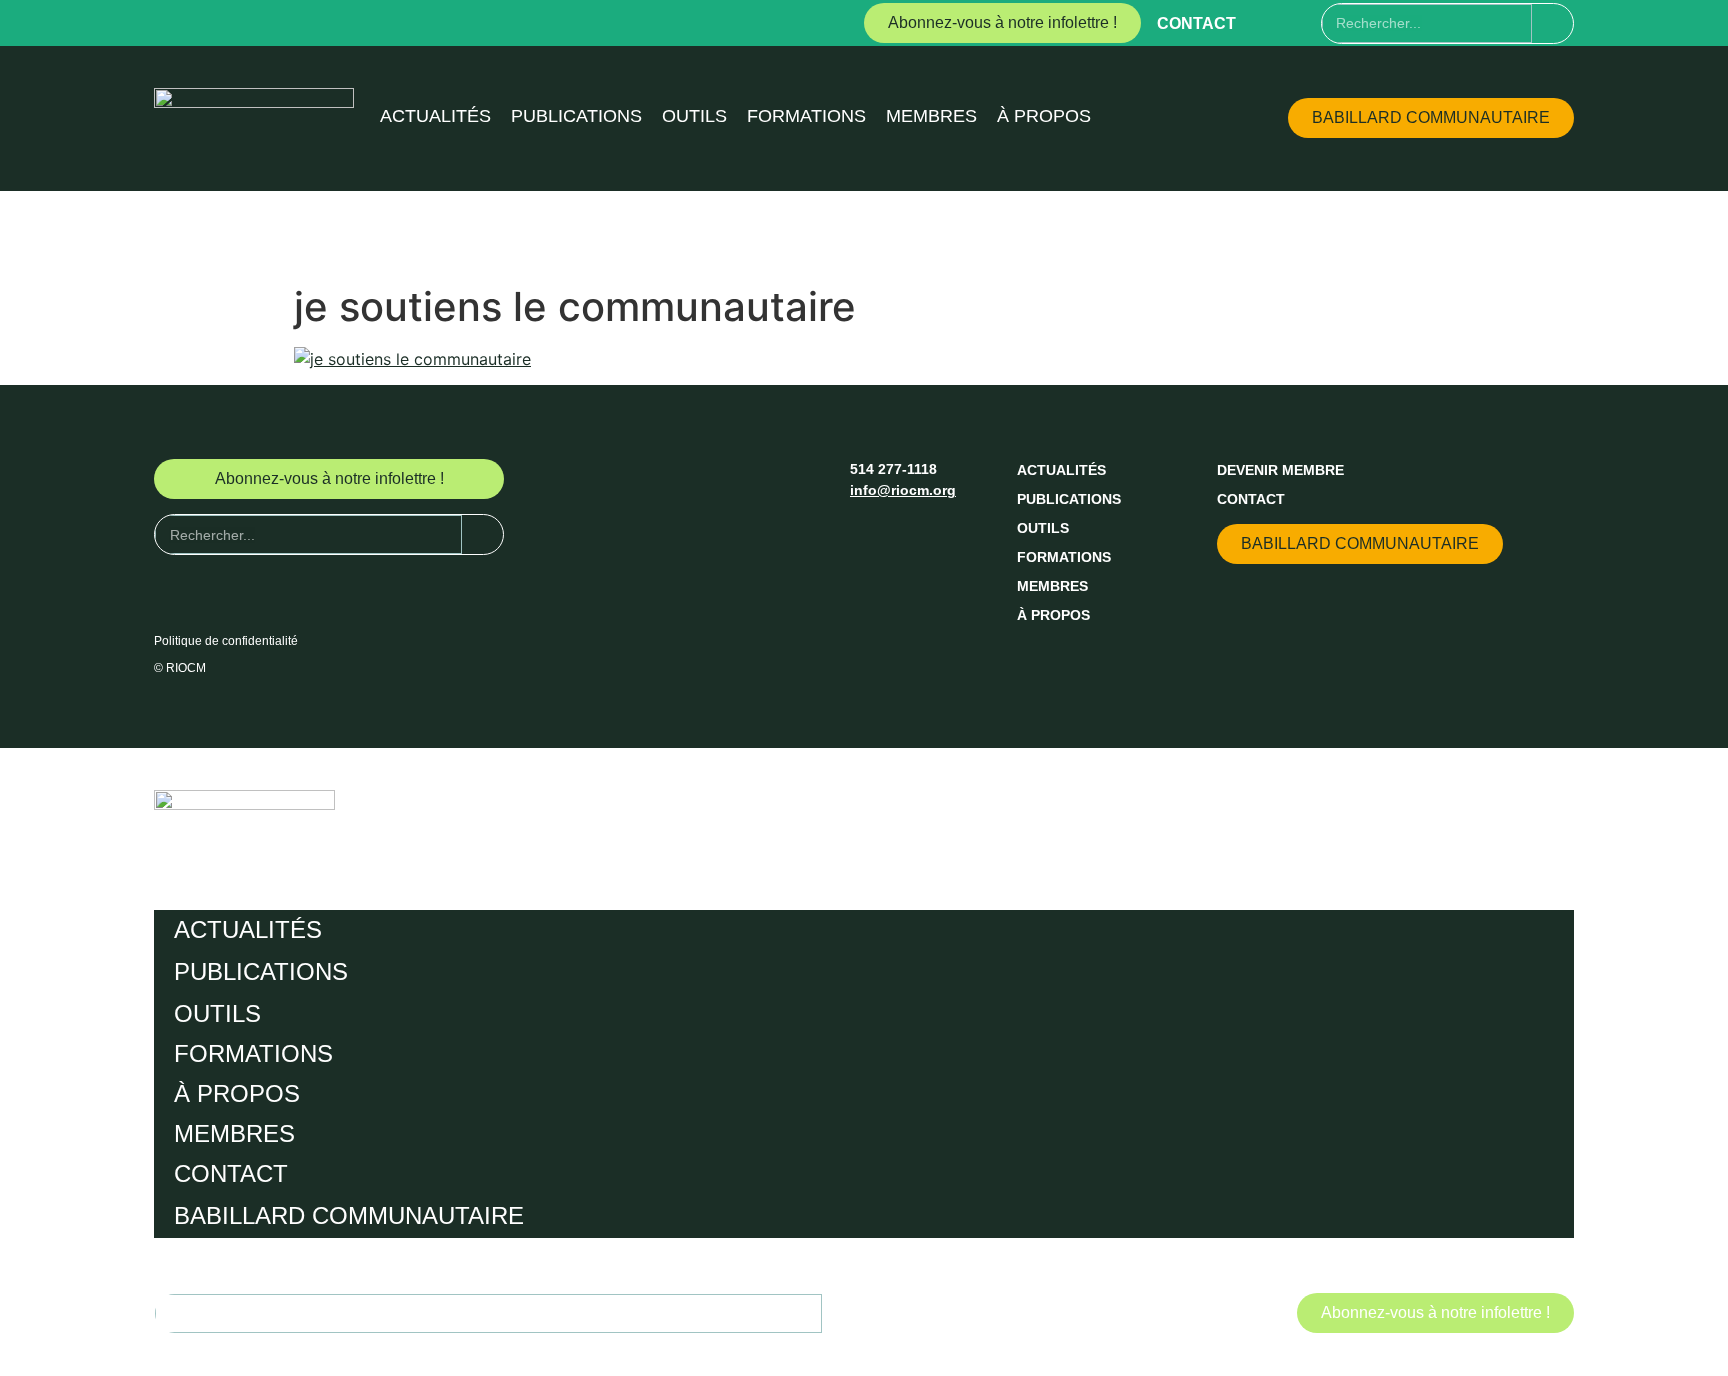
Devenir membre (1280, 470)
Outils (694, 116)
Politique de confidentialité (226, 641)
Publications (576, 116)
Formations (806, 116)
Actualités (435, 116)
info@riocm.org (903, 490)
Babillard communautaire (349, 1215)
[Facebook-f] (1268, 23)
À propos (1044, 116)
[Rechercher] (1552, 23)
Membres (931, 116)
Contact (1196, 23)
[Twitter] (1305, 23)
